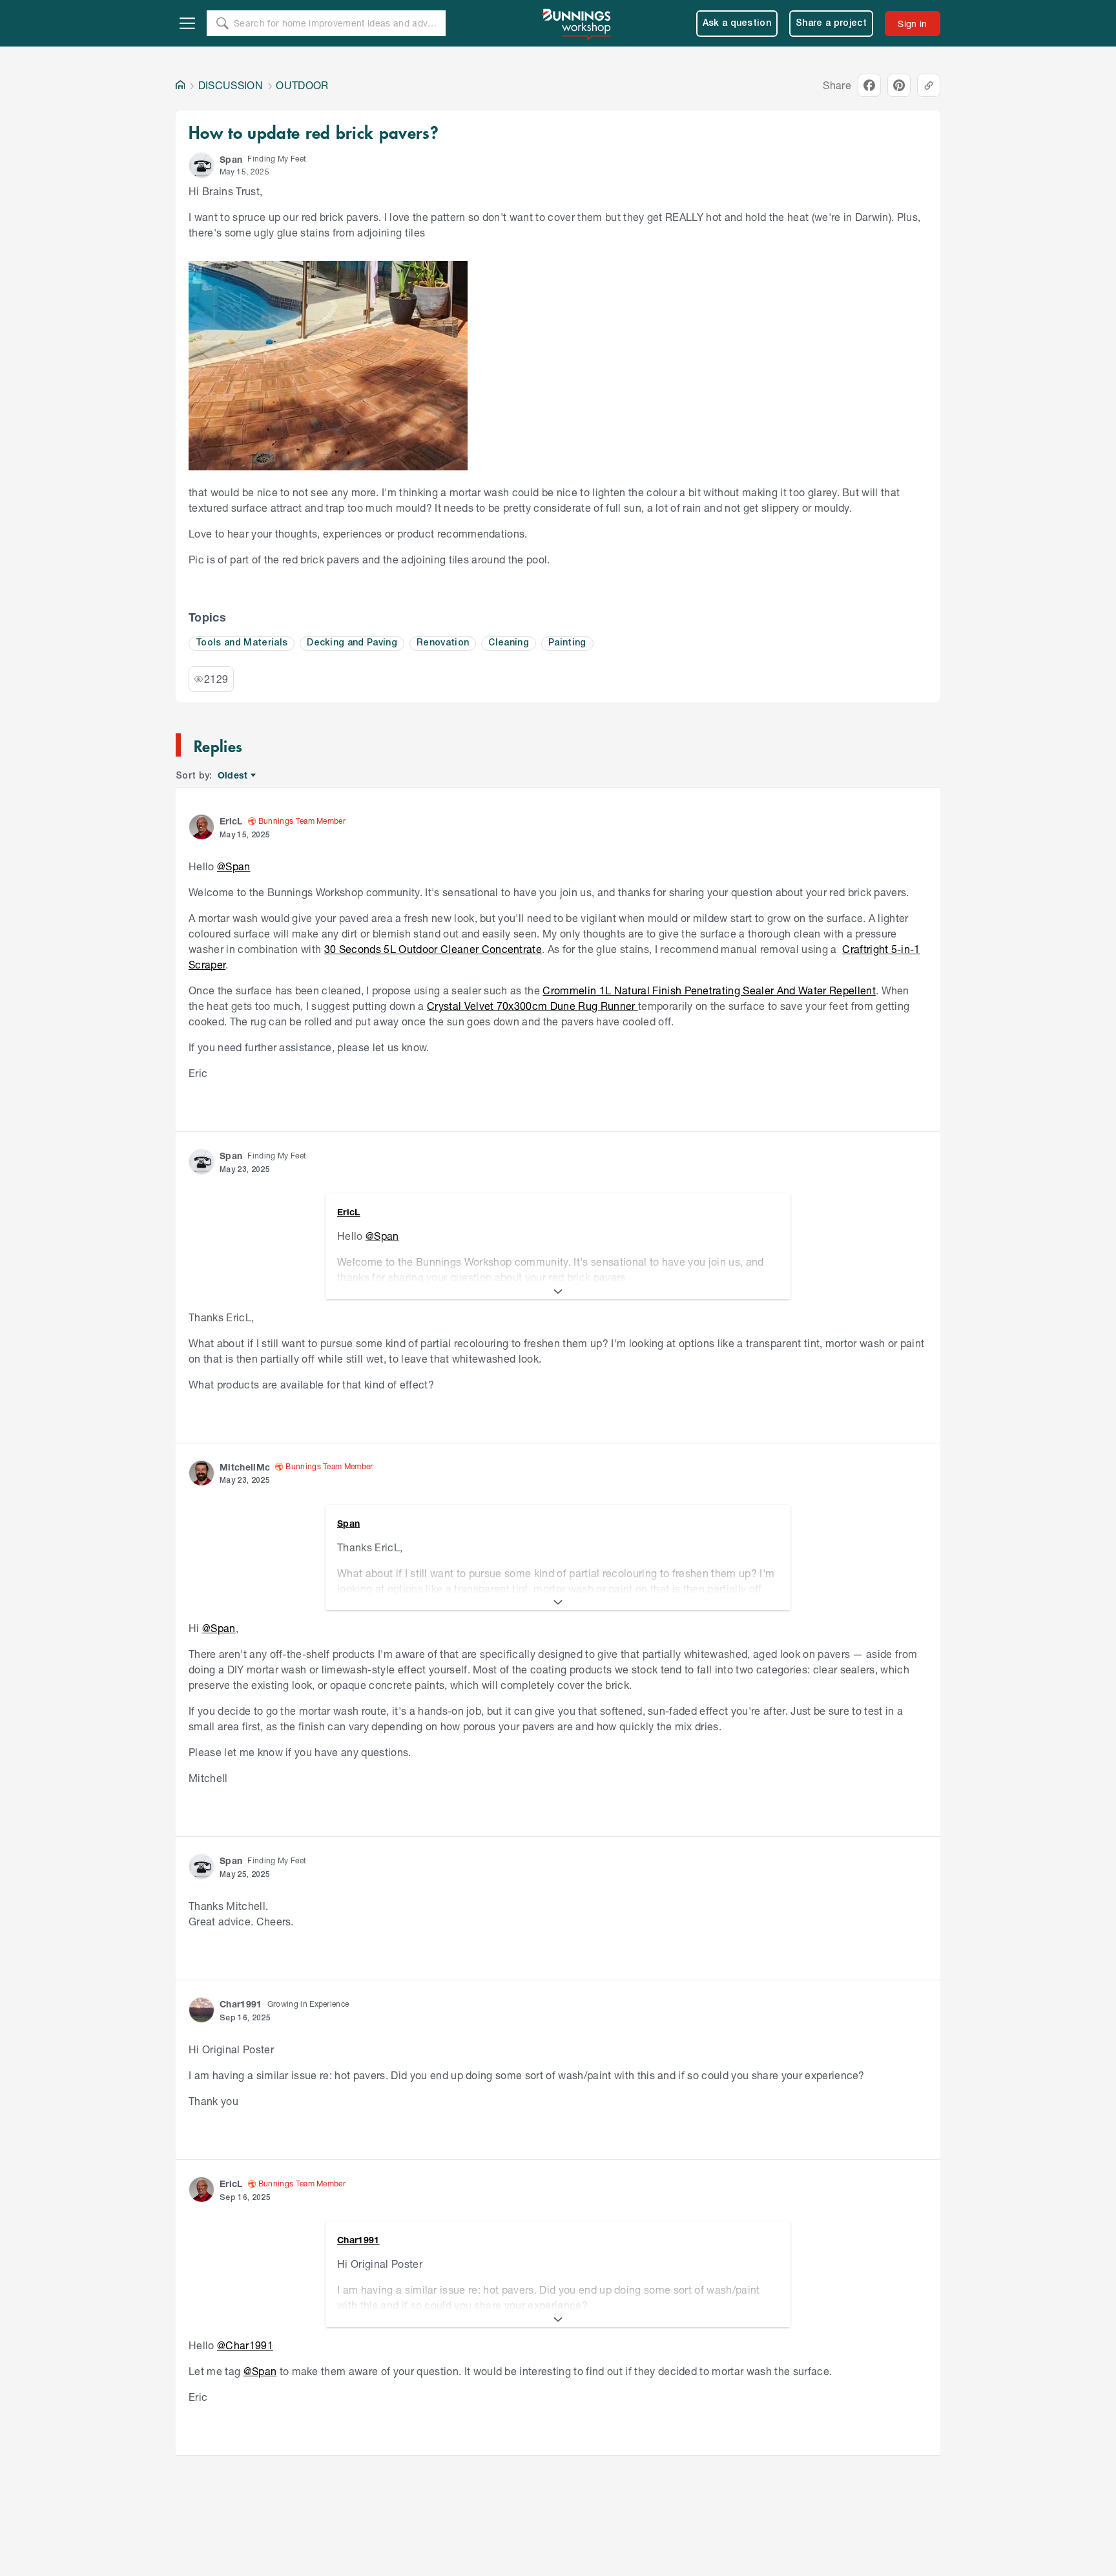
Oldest (233, 776)
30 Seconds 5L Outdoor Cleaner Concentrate (433, 949)
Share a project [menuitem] (831, 24)
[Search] (222, 23)
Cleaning (509, 643)
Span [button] (231, 159)
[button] (201, 165)
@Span (234, 866)
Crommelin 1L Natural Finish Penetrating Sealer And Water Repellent (709, 990)
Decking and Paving (352, 643)
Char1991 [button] (241, 2004)
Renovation (443, 643)
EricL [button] (231, 821)
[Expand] (558, 1292)
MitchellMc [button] (245, 1467)
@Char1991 (245, 2345)
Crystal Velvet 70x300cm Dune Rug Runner (532, 1006)
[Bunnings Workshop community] (577, 23)
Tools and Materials (242, 643)
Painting (567, 643)
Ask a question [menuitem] (737, 24)
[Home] (180, 85)
